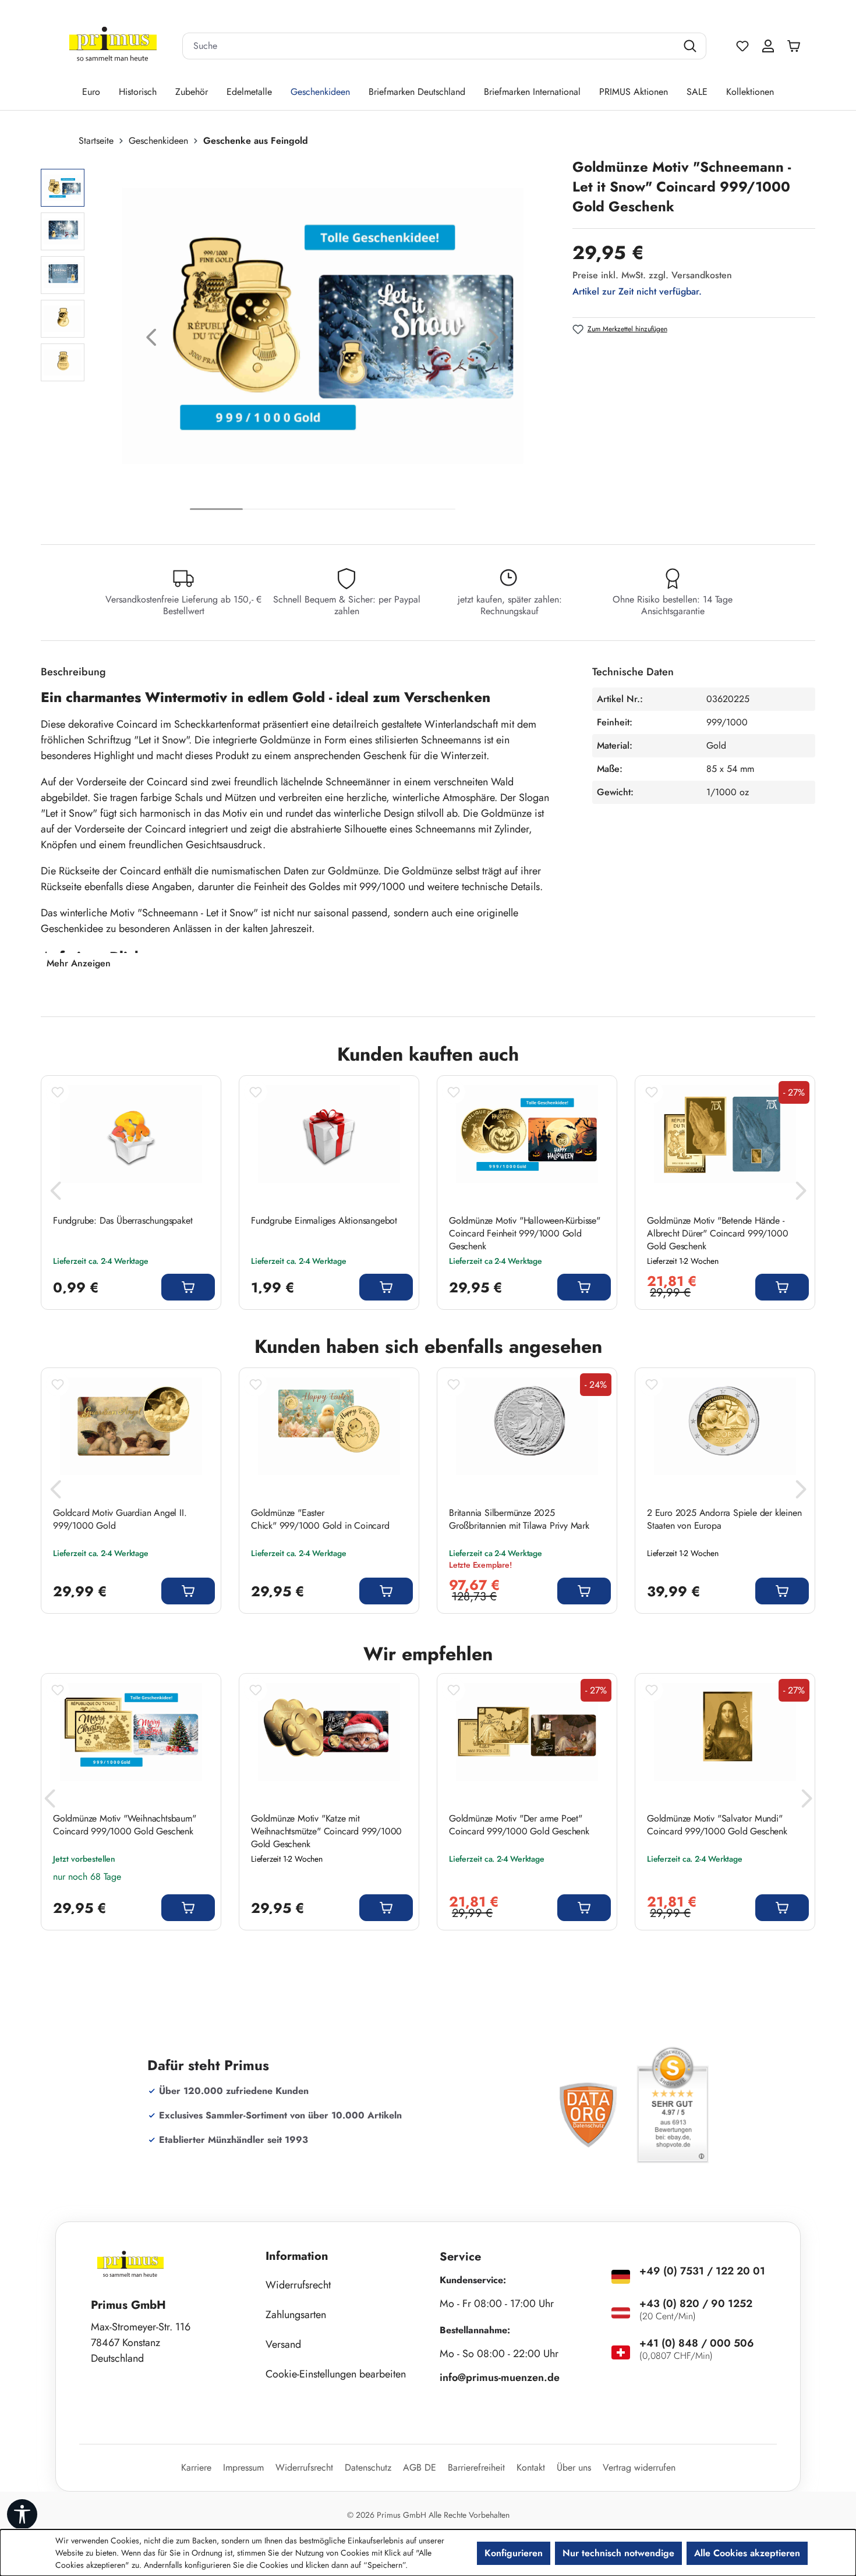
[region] (301, 340)
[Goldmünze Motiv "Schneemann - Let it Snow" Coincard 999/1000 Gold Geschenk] (322, 326)
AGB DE (420, 2467)
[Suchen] (691, 46)
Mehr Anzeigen (79, 963)
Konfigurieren (514, 2553)
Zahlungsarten (296, 2315)
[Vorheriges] (151, 340)
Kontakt (531, 2467)
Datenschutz (368, 2467)
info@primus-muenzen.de (500, 2377)
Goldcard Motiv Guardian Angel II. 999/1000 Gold (120, 1519)
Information (297, 2256)
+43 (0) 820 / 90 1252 (696, 2304)
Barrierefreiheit (476, 2467)
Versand (283, 2344)
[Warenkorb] (797, 46)
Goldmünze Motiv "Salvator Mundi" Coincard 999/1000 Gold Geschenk (717, 1825)
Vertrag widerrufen (639, 2467)
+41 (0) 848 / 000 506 (697, 2343)
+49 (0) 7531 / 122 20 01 (702, 2271)
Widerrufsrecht (298, 2285)
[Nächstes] (494, 340)
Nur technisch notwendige (618, 2553)
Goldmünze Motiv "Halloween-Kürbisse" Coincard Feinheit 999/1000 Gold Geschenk (525, 1234)
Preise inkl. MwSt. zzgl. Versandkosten (652, 275)
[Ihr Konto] (768, 46)
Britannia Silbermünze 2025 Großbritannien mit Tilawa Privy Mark (519, 1519)
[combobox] (430, 46)
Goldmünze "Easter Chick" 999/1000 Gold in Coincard (320, 1519)
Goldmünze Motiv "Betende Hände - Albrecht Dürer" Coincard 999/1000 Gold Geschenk (717, 1234)
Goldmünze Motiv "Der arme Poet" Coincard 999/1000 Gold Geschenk (519, 1825)
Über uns (574, 2467)
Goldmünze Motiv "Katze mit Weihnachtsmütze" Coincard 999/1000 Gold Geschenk (326, 1831)
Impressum (243, 2467)
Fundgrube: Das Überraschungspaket (123, 1221)
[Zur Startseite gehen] (113, 46)
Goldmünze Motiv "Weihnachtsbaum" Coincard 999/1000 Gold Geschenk (125, 1825)
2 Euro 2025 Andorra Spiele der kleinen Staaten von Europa (724, 1519)
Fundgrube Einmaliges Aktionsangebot (324, 1221)
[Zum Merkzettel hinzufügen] (58, 1092)
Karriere (196, 2467)
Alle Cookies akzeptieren (747, 2553)
